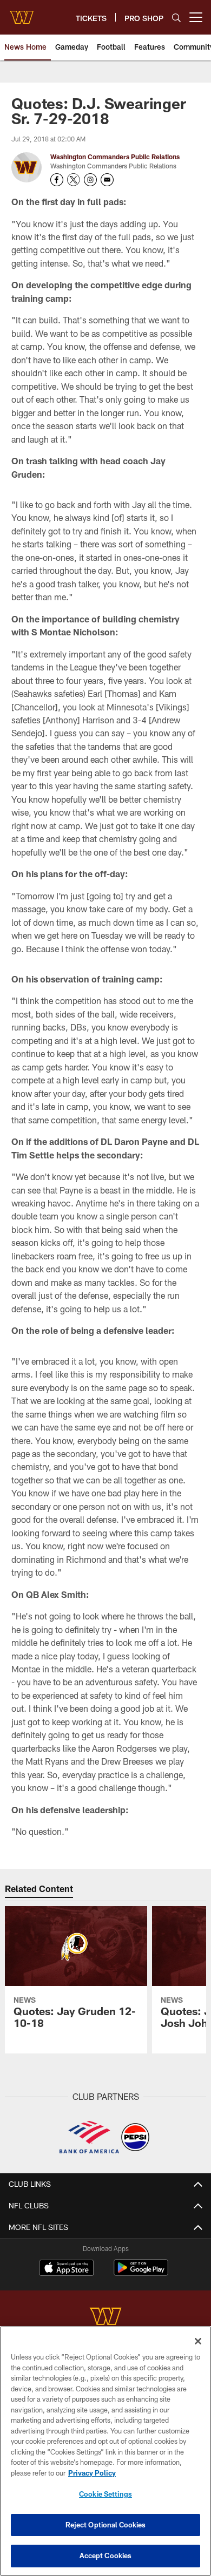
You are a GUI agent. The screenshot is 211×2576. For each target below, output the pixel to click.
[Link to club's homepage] (22, 13)
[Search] (176, 18)
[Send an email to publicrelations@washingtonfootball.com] (107, 180)
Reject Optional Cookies (106, 2525)
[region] (105, 2451)
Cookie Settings (105, 2494)
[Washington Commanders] (105, 2318)
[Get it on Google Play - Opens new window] (141, 2273)
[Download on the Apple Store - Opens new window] (67, 2269)
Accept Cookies (106, 2555)
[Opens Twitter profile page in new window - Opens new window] (74, 180)
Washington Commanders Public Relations (115, 157)
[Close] (198, 2341)
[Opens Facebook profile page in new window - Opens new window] (57, 180)
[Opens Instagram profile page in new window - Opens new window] (90, 180)
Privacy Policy (92, 2473)
